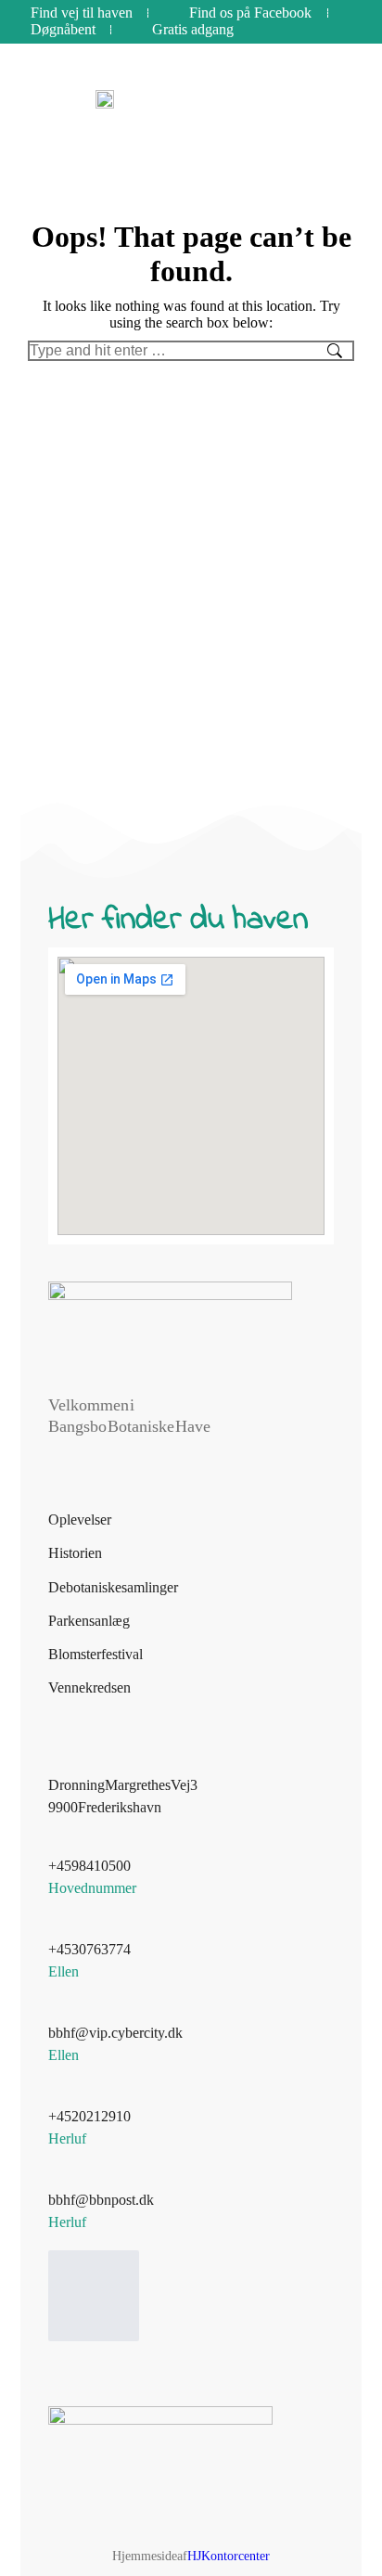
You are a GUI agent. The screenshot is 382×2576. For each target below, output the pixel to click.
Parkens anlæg (89, 1621)
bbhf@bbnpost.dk (101, 2200)
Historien (75, 1553)
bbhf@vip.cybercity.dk (115, 2033)
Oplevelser (80, 1520)
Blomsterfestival (95, 1654)
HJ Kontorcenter (229, 2556)
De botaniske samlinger (113, 1587)
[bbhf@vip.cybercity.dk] (59, 2011)
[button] (298, 99)
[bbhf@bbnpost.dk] (59, 2178)
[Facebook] (94, 2296)
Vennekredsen (89, 1687)
